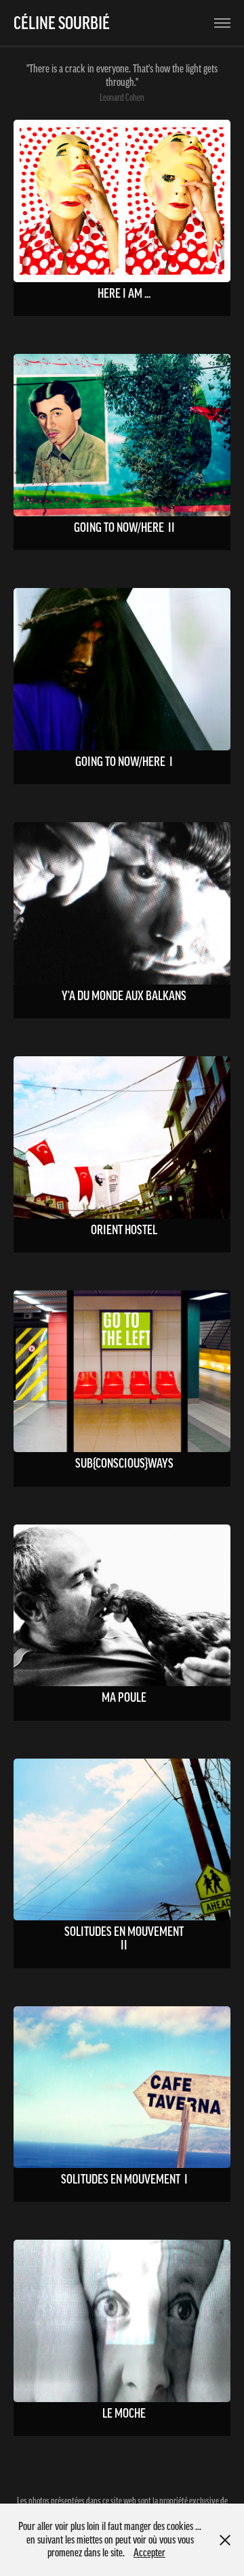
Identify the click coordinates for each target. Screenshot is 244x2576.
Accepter (149, 2552)
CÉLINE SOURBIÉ (55, 23)
